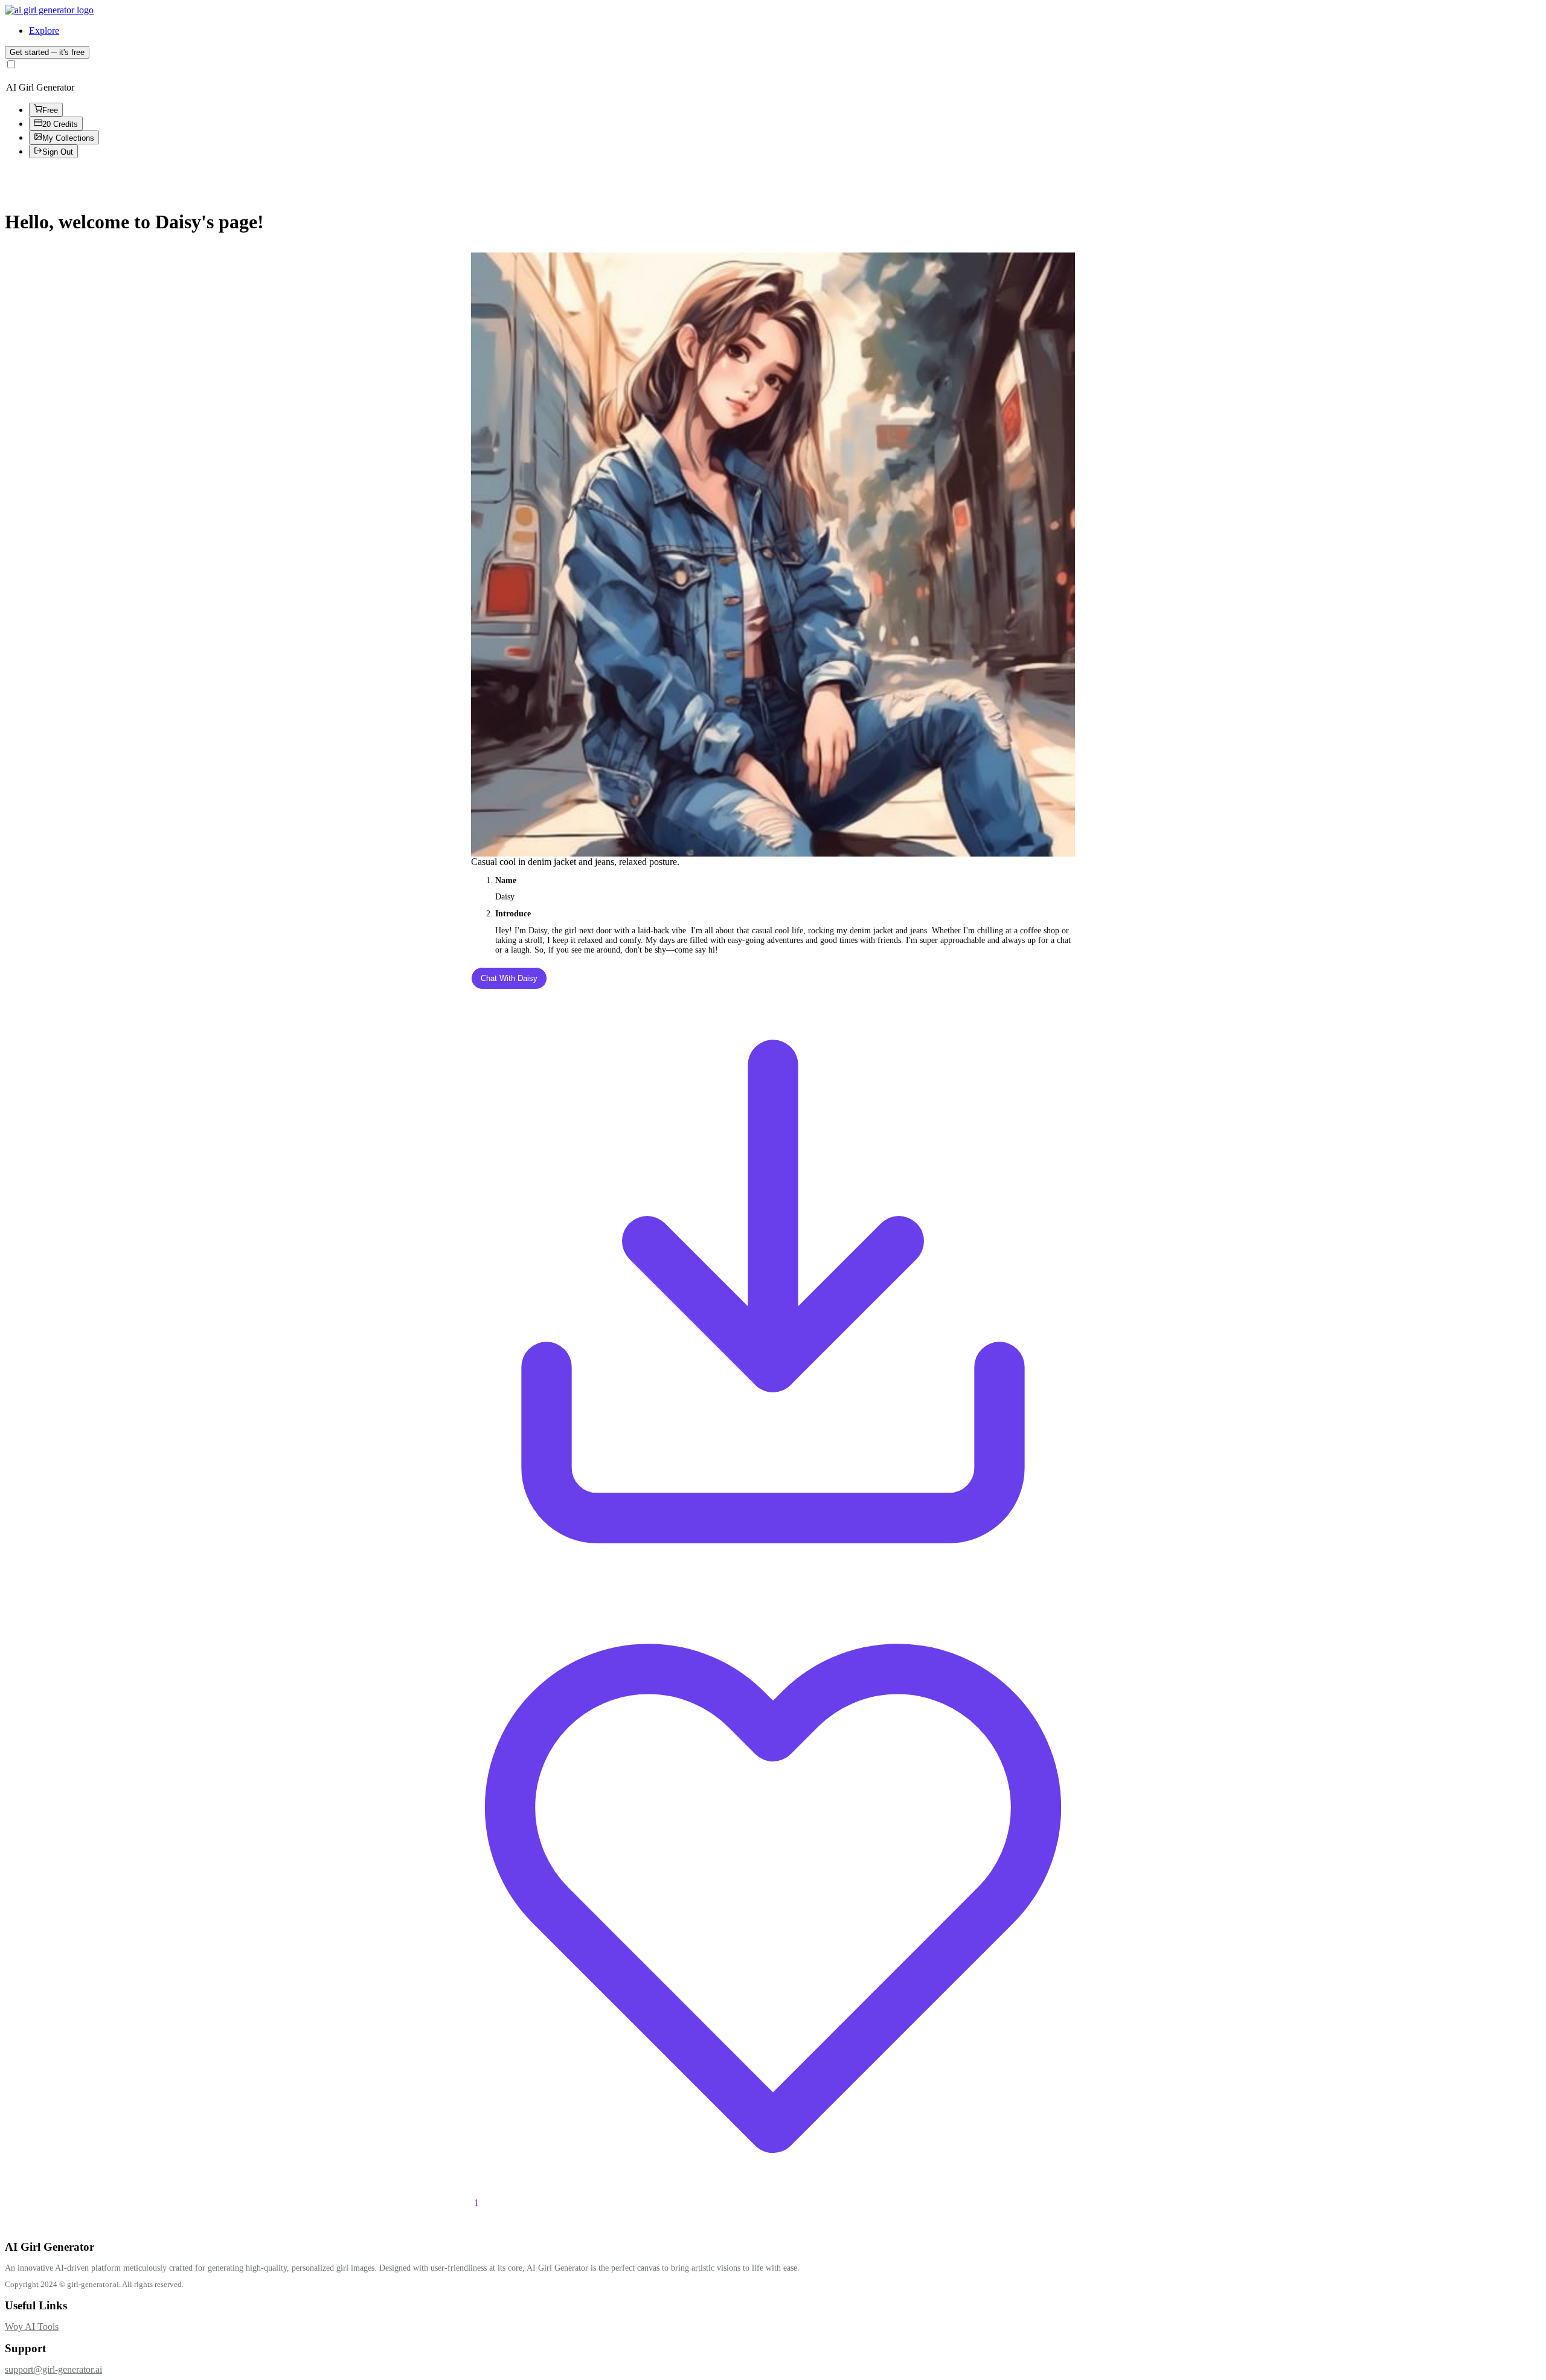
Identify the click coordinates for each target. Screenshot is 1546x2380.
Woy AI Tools (32, 2327)
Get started (47, 52)
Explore (44, 31)
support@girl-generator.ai (53, 2369)
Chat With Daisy (509, 978)
